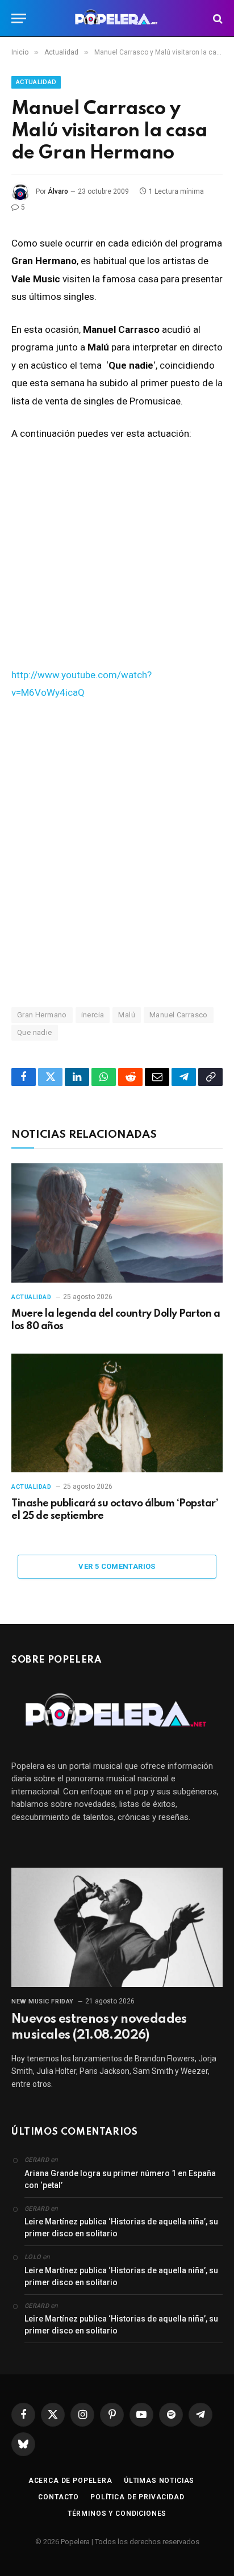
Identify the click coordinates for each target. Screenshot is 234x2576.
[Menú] (19, 18)
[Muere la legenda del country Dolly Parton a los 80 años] (117, 1223)
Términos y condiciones (117, 2514)
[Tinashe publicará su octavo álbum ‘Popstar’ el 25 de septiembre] (117, 1413)
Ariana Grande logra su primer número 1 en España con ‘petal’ (120, 2179)
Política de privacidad (137, 2497)
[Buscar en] (217, 18)
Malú (127, 1015)
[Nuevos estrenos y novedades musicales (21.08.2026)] (117, 1927)
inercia (93, 1015)
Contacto (58, 2497)
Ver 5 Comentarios (117, 1566)
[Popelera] (117, 18)
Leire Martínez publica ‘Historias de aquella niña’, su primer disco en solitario (121, 2228)
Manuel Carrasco (179, 1015)
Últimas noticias (159, 2481)
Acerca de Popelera (70, 2481)
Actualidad (36, 82)
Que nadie (35, 1032)
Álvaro (58, 191)
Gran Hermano (42, 1015)
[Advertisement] (117, 853)
